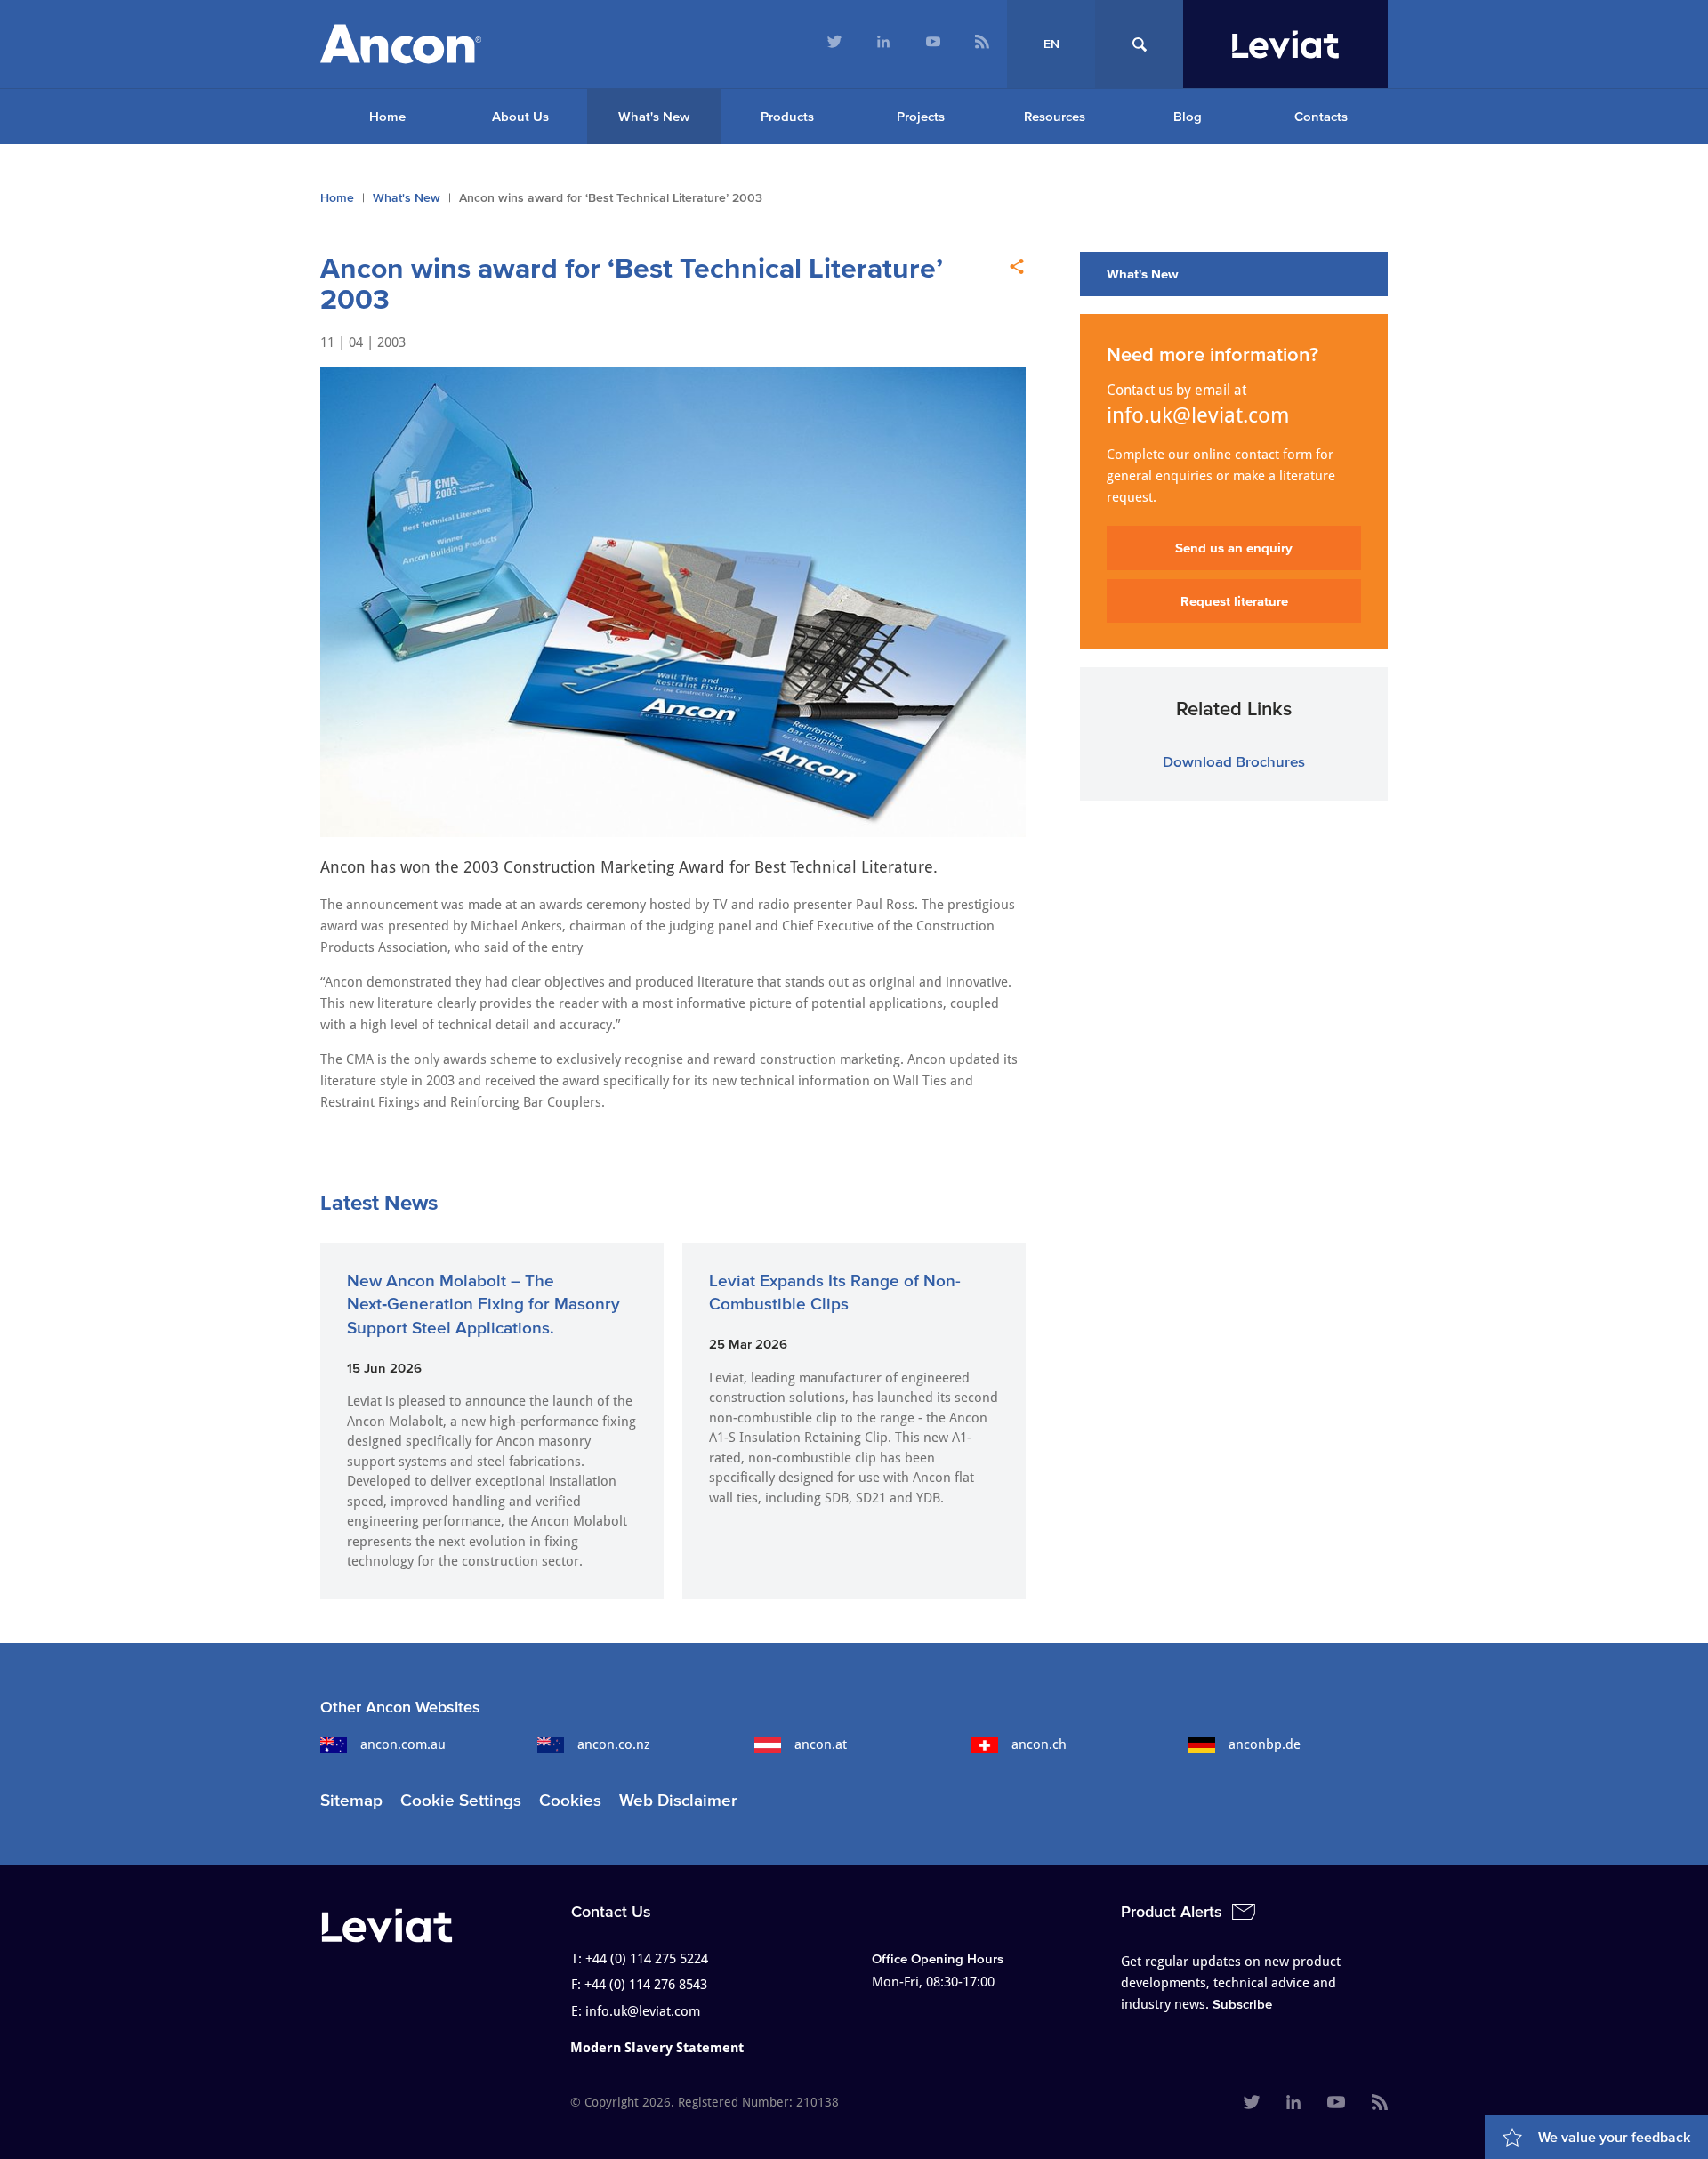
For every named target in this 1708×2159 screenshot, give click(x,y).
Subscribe (1242, 2004)
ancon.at (821, 1744)
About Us (520, 116)
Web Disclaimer (678, 1800)
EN (1051, 44)
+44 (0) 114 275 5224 (647, 1959)
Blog (1188, 116)
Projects (921, 116)
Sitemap (351, 1800)
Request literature (1234, 601)
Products (787, 116)
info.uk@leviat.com (1198, 415)
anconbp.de (1265, 1744)
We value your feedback (1614, 2137)
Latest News (379, 1202)
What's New (654, 116)
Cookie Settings (461, 1800)
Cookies (570, 1800)
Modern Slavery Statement (657, 2048)
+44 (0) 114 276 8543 (646, 1985)
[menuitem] (834, 44)
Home (387, 116)
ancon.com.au (403, 1744)
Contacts (1321, 116)
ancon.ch (1039, 1744)
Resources (1055, 116)
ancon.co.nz (614, 1744)
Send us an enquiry (1234, 548)
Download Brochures (1234, 761)
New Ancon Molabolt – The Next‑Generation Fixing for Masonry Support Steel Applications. (483, 1304)
